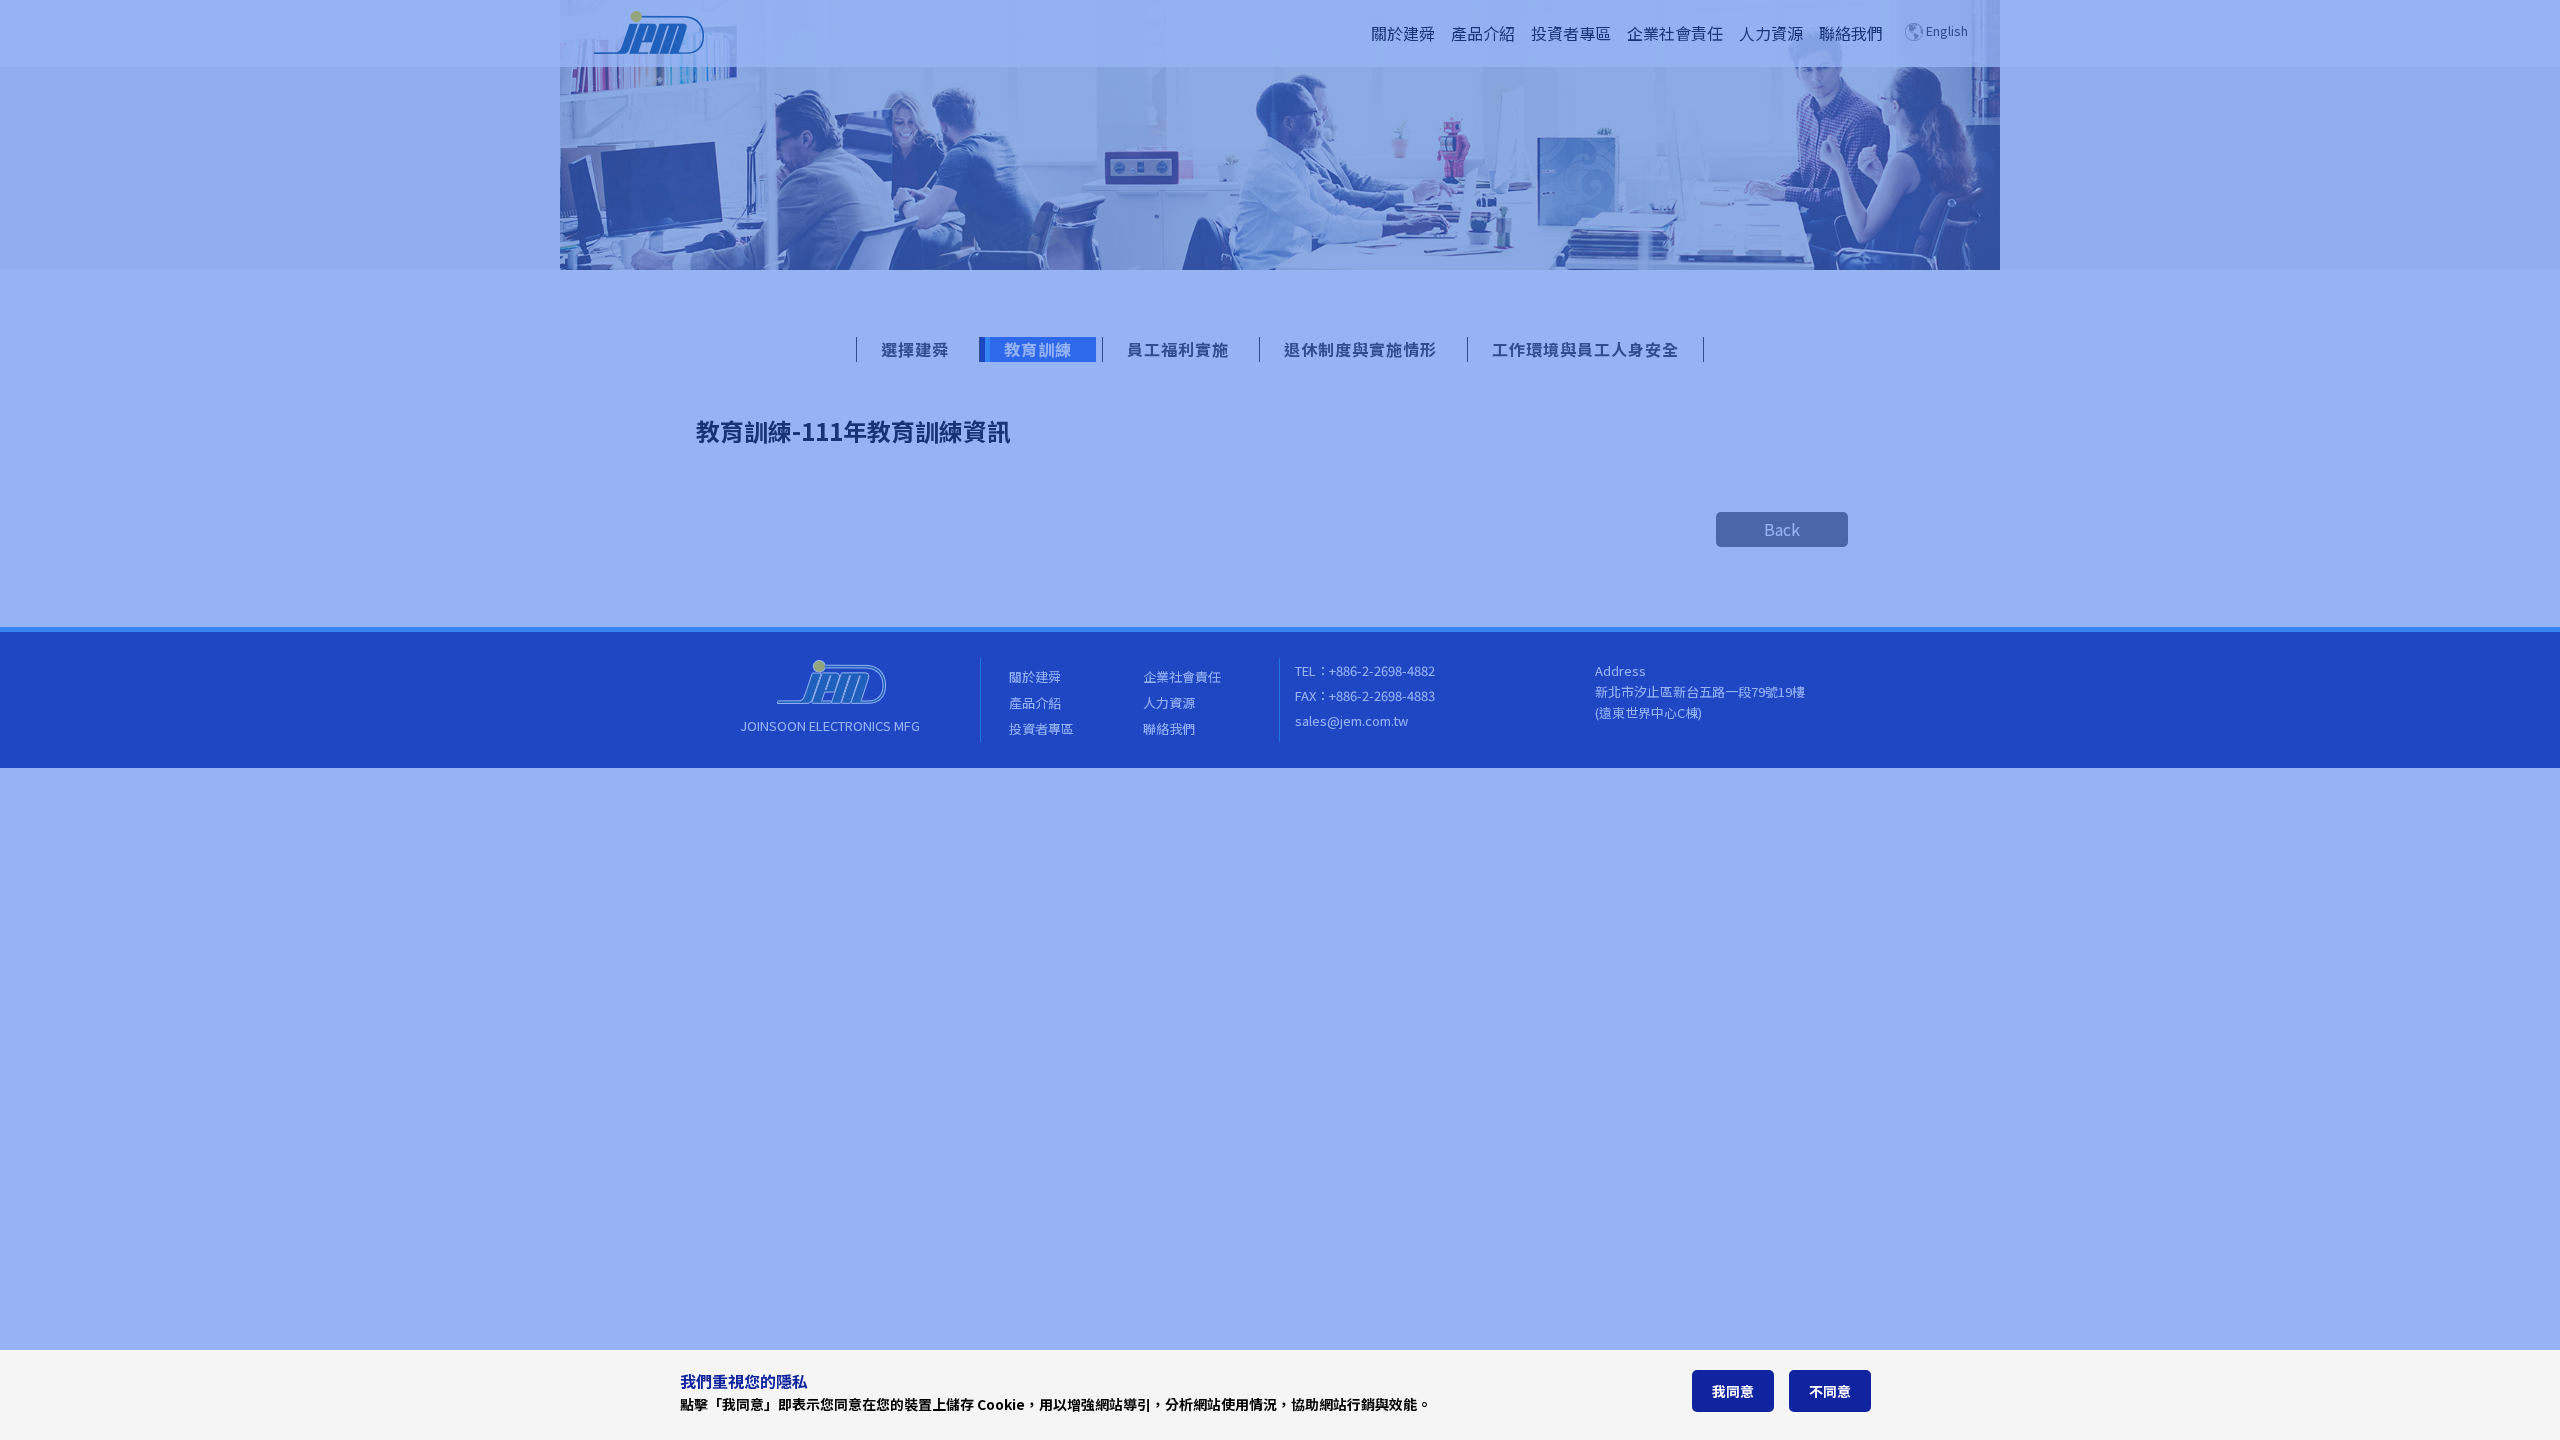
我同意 (1733, 1391)
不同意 (1830, 1391)
